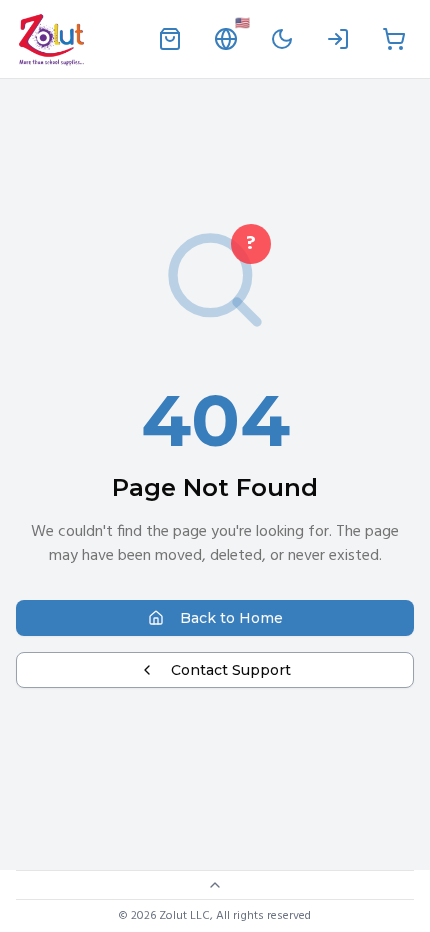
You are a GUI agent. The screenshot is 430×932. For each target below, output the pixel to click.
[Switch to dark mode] (282, 39)
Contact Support (231, 670)
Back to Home (231, 618)
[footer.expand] (215, 885)
